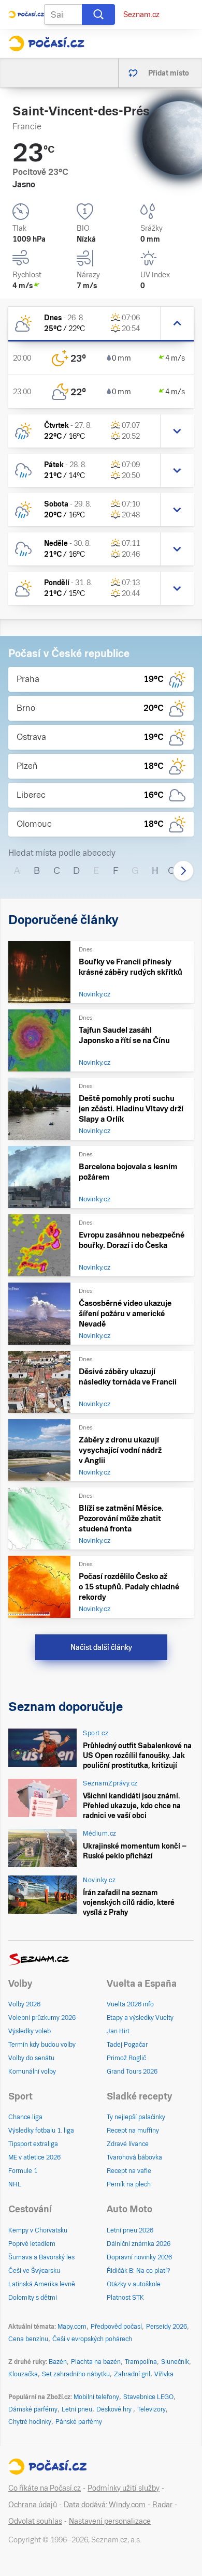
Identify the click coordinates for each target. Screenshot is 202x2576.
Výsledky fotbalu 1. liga (41, 2131)
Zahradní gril (132, 2374)
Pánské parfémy (79, 2422)
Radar (162, 2505)
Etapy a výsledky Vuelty (140, 2018)
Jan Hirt (118, 2031)
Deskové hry (115, 2409)
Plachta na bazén (96, 2362)
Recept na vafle (129, 2171)
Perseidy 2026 (167, 2327)
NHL (15, 2184)
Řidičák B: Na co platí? (139, 2271)
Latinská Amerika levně (42, 2284)
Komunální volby (32, 2072)
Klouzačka (23, 2374)
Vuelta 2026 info (130, 2004)
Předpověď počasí (116, 2327)
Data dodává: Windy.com (105, 2505)
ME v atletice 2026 (34, 2157)
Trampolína (141, 2362)
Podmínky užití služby (124, 2488)
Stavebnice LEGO (148, 2397)
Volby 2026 (24, 2004)
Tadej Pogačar (127, 2045)
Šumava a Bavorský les (41, 2257)
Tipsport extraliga (33, 2144)
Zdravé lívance (128, 2144)
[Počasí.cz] (46, 43)
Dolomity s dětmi (33, 2298)
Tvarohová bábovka (134, 2157)
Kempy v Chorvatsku (38, 2230)
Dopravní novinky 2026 (139, 2257)
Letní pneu (77, 2409)
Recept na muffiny (133, 2131)
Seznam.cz (141, 14)
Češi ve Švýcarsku (34, 2271)
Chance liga (25, 2117)
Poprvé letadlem (32, 2244)
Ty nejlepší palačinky (136, 2117)
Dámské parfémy (33, 2409)
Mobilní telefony (96, 2397)
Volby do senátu (31, 2058)
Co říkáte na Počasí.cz (45, 2488)
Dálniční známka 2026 (139, 2244)
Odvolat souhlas (35, 2521)
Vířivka (164, 2374)
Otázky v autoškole (134, 2284)
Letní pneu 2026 (130, 2230)
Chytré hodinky (30, 2422)
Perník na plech (129, 2184)
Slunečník (175, 2362)
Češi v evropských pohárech (92, 2339)
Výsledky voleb (30, 2031)
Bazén (58, 2362)
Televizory (151, 2409)
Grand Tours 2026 (132, 2072)
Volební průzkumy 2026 (42, 2018)
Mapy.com (72, 2327)
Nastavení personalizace (110, 2521)
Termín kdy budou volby (42, 2045)
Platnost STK (125, 2298)
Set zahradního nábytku (76, 2374)
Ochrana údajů (33, 2505)
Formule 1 (23, 2171)
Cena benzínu (28, 2339)
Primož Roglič (126, 2058)
